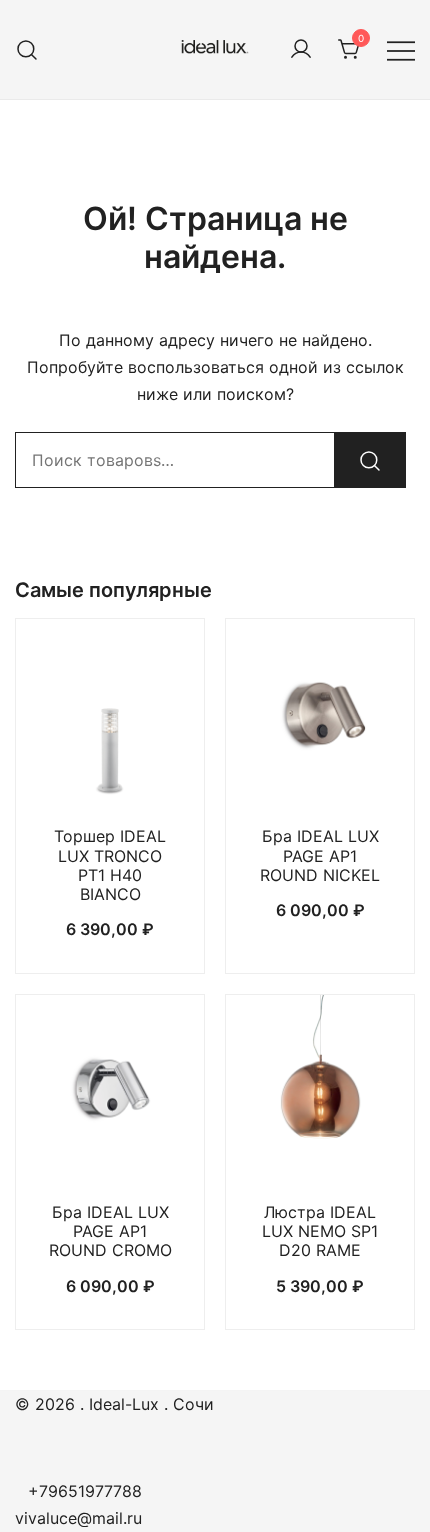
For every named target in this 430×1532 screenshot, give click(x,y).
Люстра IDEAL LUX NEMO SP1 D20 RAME (320, 1231)
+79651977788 (85, 1491)
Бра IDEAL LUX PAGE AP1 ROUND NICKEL (320, 855)
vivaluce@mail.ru (78, 1518)
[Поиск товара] (27, 49)
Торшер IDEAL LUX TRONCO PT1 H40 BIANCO (110, 865)
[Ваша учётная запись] (301, 50)
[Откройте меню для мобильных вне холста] (401, 49)
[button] (110, 772)
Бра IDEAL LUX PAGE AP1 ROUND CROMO (110, 1231)
